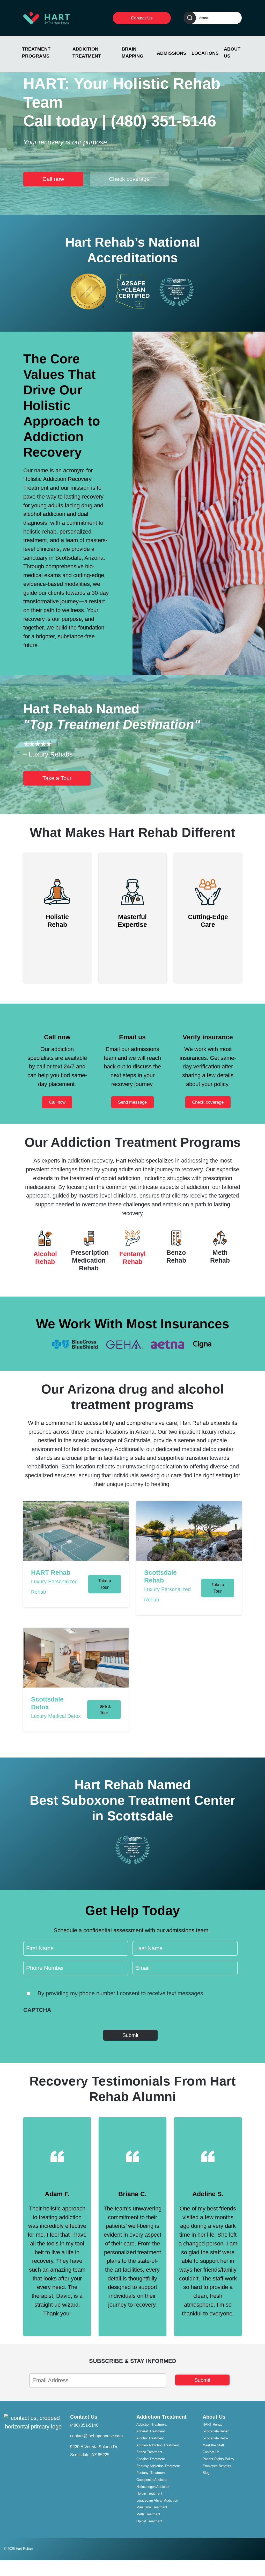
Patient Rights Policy (218, 2459)
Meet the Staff (213, 2445)
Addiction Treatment (87, 52)
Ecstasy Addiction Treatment (158, 2466)
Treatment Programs (36, 52)
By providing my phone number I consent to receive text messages (120, 1993)
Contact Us (142, 18)
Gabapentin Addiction (152, 2480)
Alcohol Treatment (150, 2438)
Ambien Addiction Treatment (158, 2445)
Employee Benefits (217, 2466)
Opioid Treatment (149, 2521)
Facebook (257, 2547)
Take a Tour (57, 778)
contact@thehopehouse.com (96, 2436)
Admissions (172, 53)
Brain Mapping (132, 52)
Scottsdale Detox (216, 2438)
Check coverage (129, 179)
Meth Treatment (148, 2514)
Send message (132, 1102)
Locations (205, 53)
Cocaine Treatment (151, 2459)
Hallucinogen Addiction (153, 2487)
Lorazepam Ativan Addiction (157, 2500)
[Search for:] (213, 18)
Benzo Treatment (149, 2452)
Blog (206, 2473)
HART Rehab (212, 2424)
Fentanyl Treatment (151, 2473)
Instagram (245, 2547)
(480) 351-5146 (163, 121)
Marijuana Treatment (152, 2507)
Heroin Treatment (149, 2493)
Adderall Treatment (151, 2431)
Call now (53, 179)
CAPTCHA (37, 2010)
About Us (232, 52)
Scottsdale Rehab (216, 2431)
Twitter (251, 2547)
